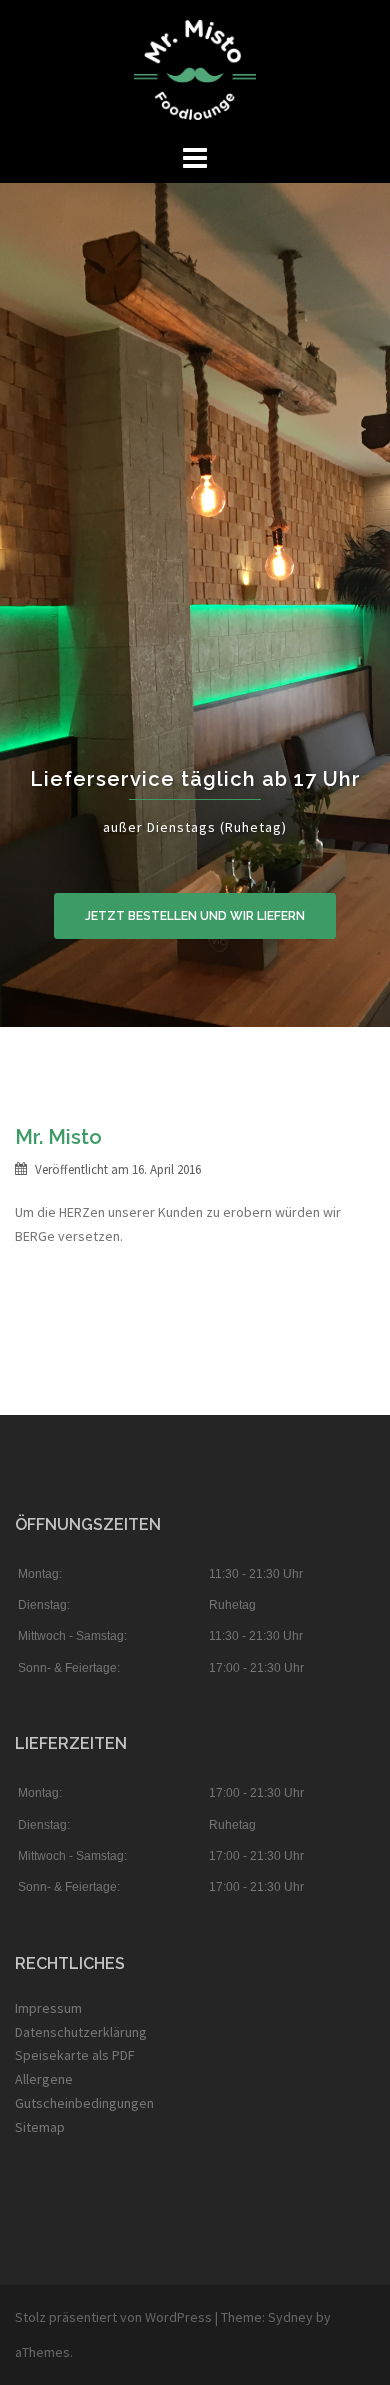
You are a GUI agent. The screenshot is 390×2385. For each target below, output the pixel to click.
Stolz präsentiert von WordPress (113, 2317)
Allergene (44, 2079)
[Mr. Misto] (195, 68)
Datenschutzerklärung (81, 2032)
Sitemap (40, 2127)
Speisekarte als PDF (75, 2055)
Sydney (290, 2317)
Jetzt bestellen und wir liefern (195, 916)
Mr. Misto (58, 1137)
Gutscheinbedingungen (84, 2103)
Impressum (48, 2008)
